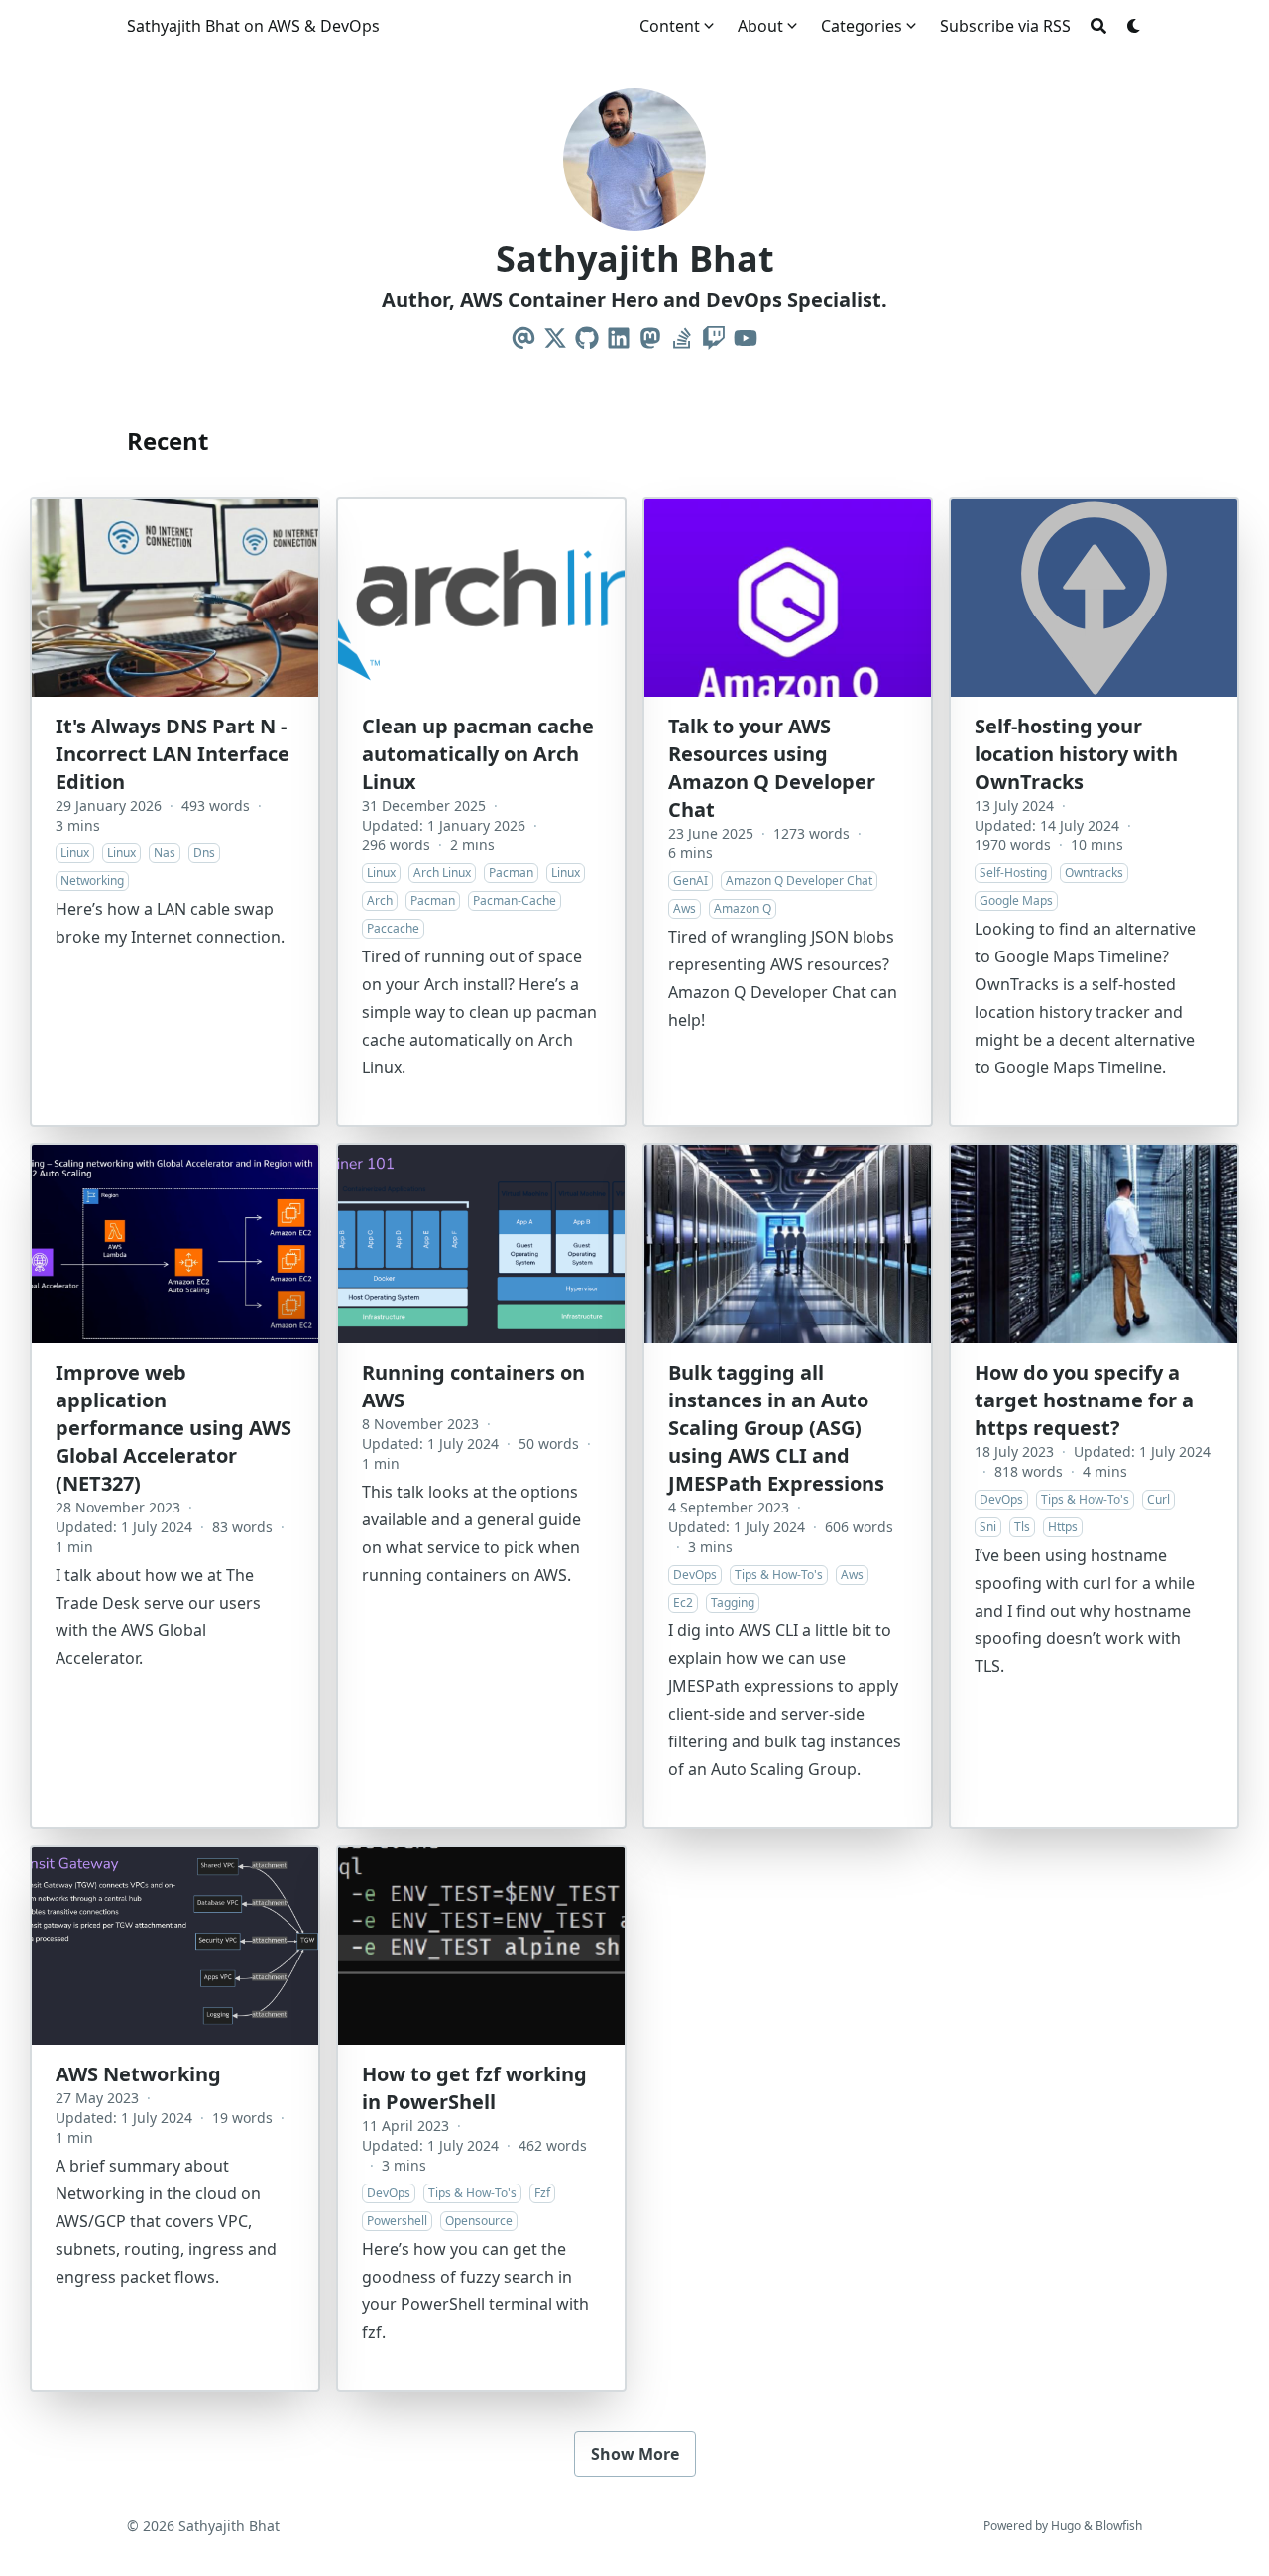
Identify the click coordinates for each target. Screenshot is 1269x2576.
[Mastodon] (650, 338)
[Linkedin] (619, 338)
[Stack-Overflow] (682, 338)
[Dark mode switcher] (1134, 26)
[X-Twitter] (555, 338)
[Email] (523, 338)
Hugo (1066, 2526)
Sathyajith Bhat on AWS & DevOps (253, 26)
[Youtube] (746, 338)
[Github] (587, 338)
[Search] (1098, 26)
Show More (635, 2454)
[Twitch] (714, 338)
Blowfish (1119, 2526)
